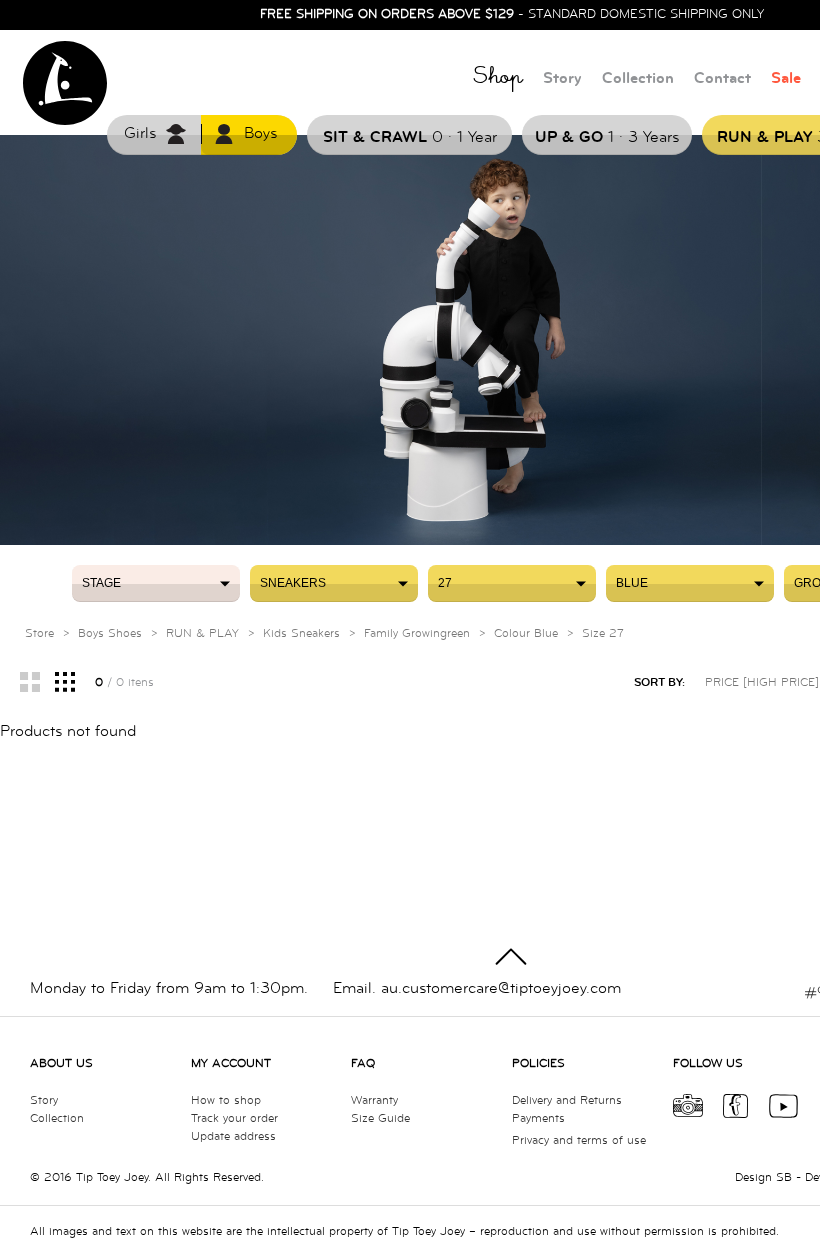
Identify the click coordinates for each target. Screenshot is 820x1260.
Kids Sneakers (301, 633)
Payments (538, 1118)
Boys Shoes (110, 633)
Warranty (374, 1100)
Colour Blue (526, 633)
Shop (498, 79)
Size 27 (603, 633)
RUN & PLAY (202, 633)
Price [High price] (762, 682)
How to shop (226, 1100)
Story (562, 78)
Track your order (234, 1118)
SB (784, 1177)
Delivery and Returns (567, 1100)
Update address (233, 1136)
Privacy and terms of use (579, 1140)
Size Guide (380, 1118)
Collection (638, 78)
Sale (786, 78)
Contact (722, 78)
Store (39, 633)
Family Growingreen (417, 633)
